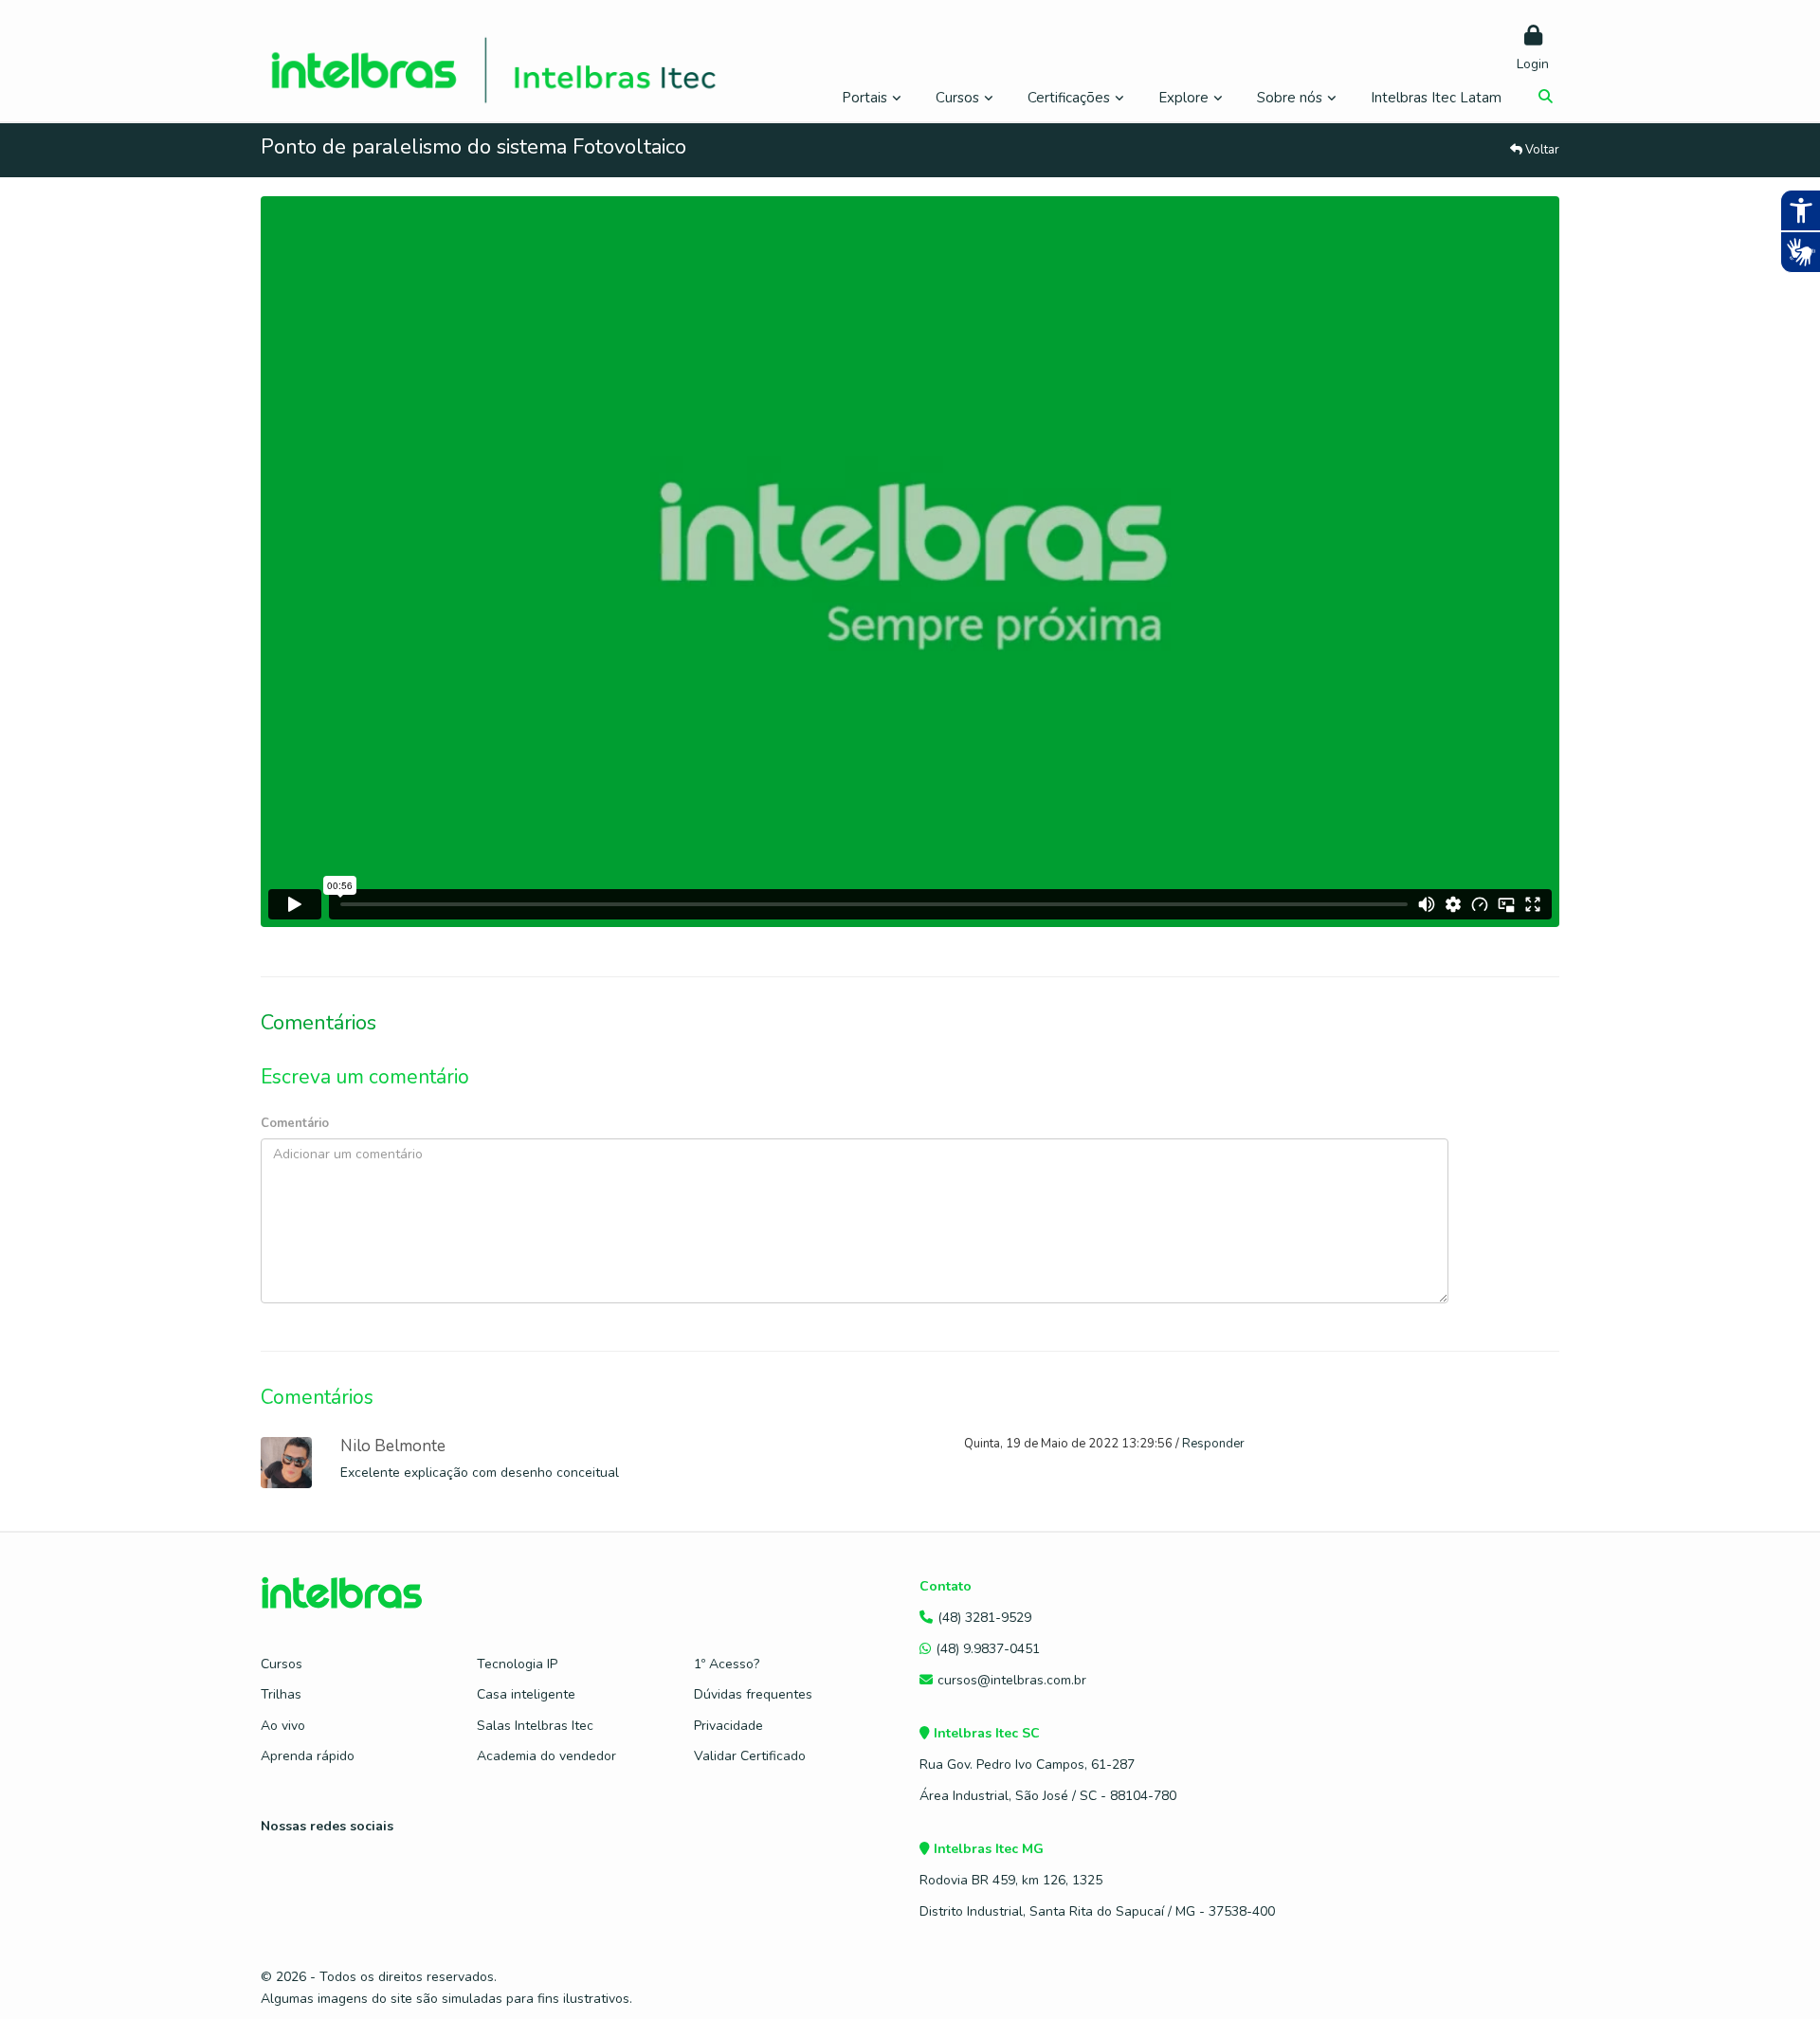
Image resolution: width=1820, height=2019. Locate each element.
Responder (1213, 1444)
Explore (1183, 98)
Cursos (957, 98)
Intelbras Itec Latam (1436, 98)
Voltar (1541, 150)
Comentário (295, 1123)
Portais (864, 98)
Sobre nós (1290, 98)
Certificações (1069, 98)
